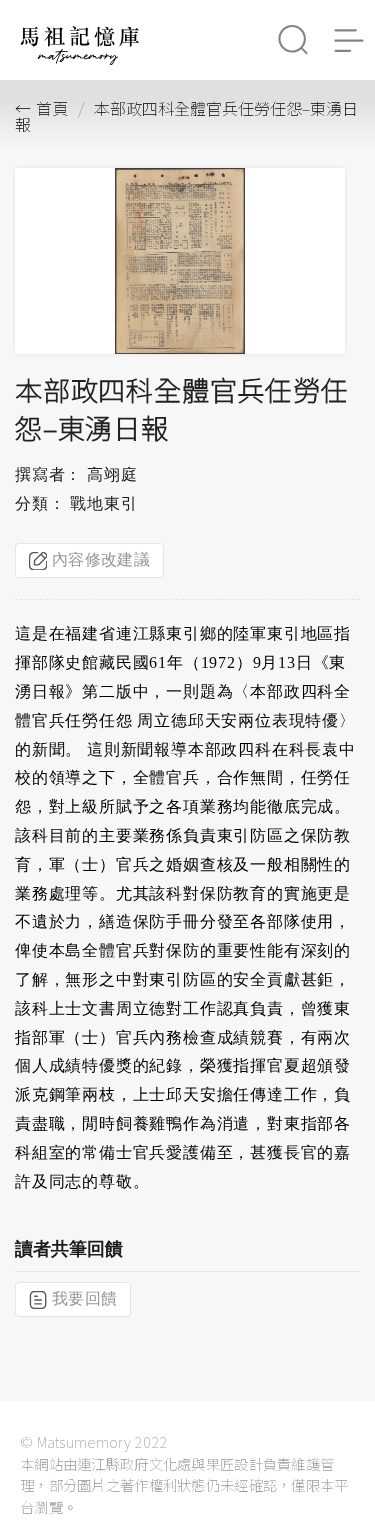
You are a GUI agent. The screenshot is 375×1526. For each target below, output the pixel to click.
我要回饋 (84, 1298)
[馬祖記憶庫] (80, 59)
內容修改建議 (101, 559)
